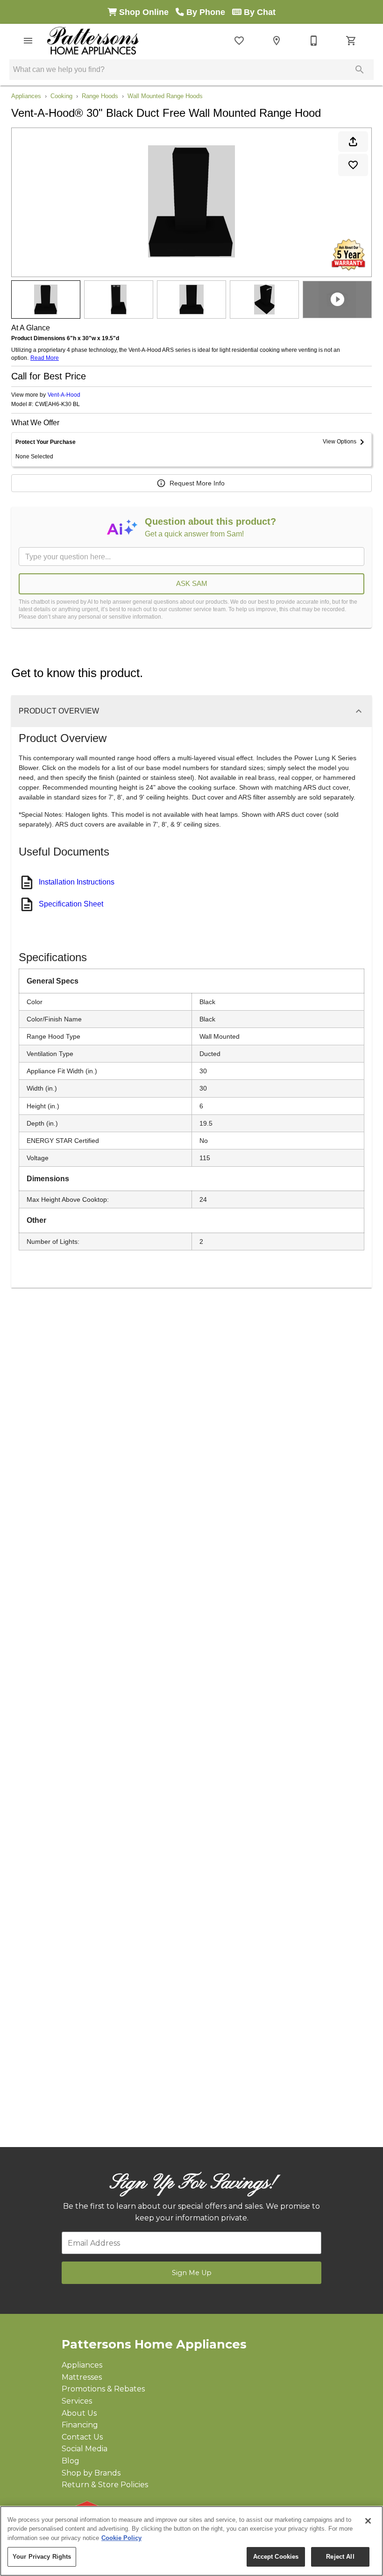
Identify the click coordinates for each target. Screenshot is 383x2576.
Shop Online (146, 12)
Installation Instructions (77, 882)
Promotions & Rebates (103, 2389)
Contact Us (82, 2437)
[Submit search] (360, 70)
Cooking (61, 96)
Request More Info (197, 483)
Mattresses (82, 2377)
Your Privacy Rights (42, 2557)
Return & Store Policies (105, 2485)
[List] (239, 41)
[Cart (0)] (351, 41)
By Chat (259, 12)
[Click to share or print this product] (353, 142)
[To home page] (93, 41)
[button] (28, 41)
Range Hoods (100, 96)
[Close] (368, 2521)
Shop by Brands (91, 2473)
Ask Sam (192, 583)
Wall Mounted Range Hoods (165, 96)
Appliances (26, 96)
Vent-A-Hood (64, 395)
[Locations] (277, 41)
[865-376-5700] (314, 41)
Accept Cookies (276, 2557)
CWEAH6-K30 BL (57, 404)
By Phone (208, 12)
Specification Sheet (71, 904)
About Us (79, 2413)
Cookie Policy (121, 2538)
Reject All (340, 2557)
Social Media (85, 2449)
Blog (71, 2461)
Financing (80, 2425)
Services (77, 2401)
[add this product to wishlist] (353, 165)
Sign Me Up (192, 2273)
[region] (191, 2541)
